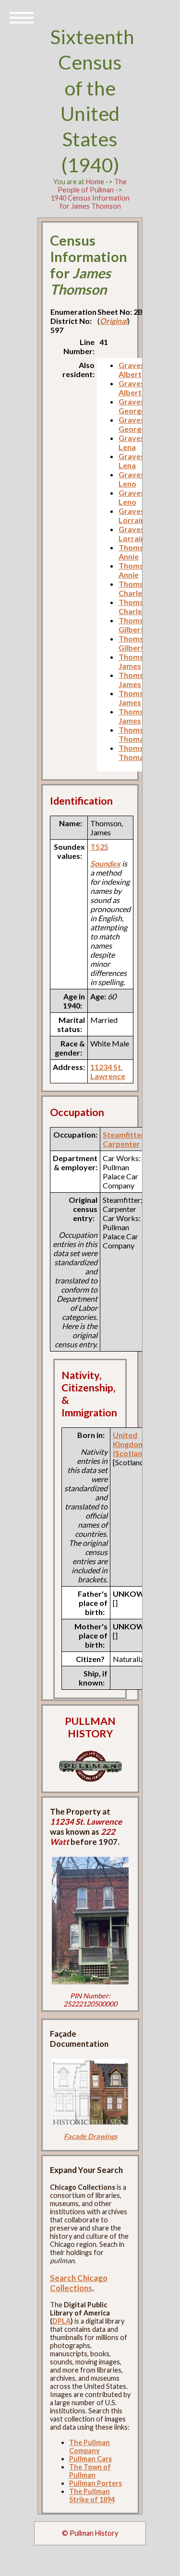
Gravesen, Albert (137, 369)
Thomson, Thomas (137, 734)
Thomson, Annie (137, 552)
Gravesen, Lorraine (137, 515)
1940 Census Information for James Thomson (90, 202)
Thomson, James (137, 661)
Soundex (105, 863)
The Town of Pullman (90, 2471)
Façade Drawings (90, 2136)
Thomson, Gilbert (137, 625)
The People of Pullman (92, 186)
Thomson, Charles (137, 588)
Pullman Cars (90, 2459)
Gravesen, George (137, 406)
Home (95, 182)
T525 (99, 847)
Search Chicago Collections (79, 2283)
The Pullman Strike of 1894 (92, 2495)
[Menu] (22, 17)
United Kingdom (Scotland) (131, 1444)
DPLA (61, 2321)
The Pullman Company (90, 2446)
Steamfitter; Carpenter (125, 1139)
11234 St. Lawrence (108, 1071)
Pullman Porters (96, 2483)
